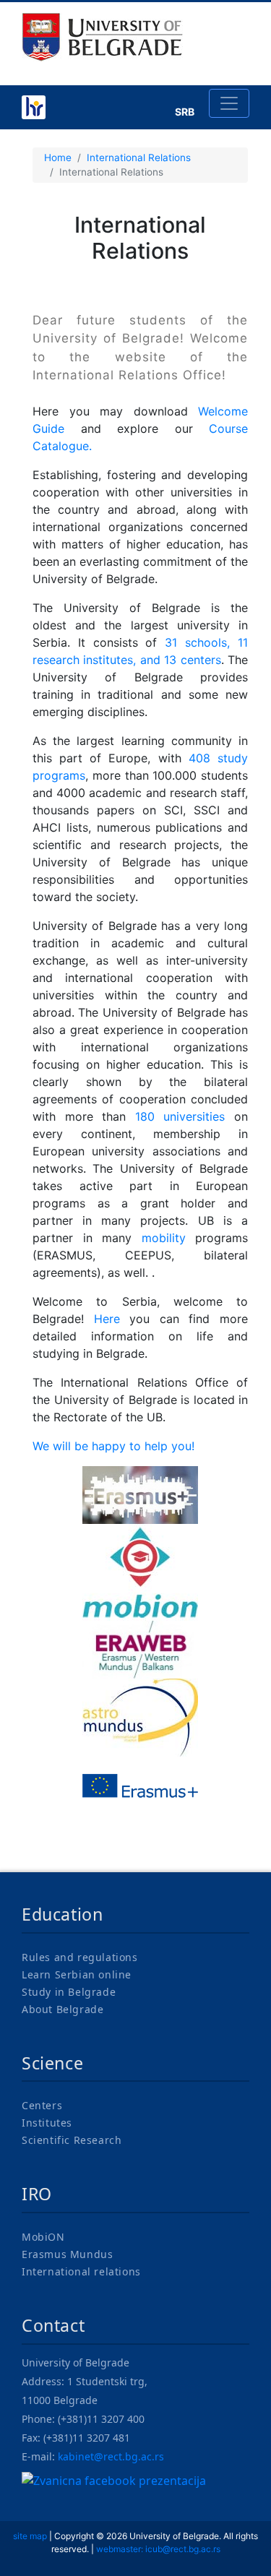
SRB (185, 112)
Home (58, 158)
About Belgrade (63, 2009)
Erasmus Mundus (67, 2254)
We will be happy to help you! (113, 1446)
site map (30, 2536)
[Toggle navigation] (229, 103)
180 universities (180, 1116)
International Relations (139, 158)
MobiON (43, 2237)
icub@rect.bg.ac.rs (183, 2549)
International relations (81, 2271)
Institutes (47, 2123)
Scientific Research (72, 2140)
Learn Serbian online (77, 1974)
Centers (42, 2105)
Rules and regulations (80, 1957)
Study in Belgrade (69, 1992)
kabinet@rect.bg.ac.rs (111, 2456)
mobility (164, 1238)
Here (107, 1319)
